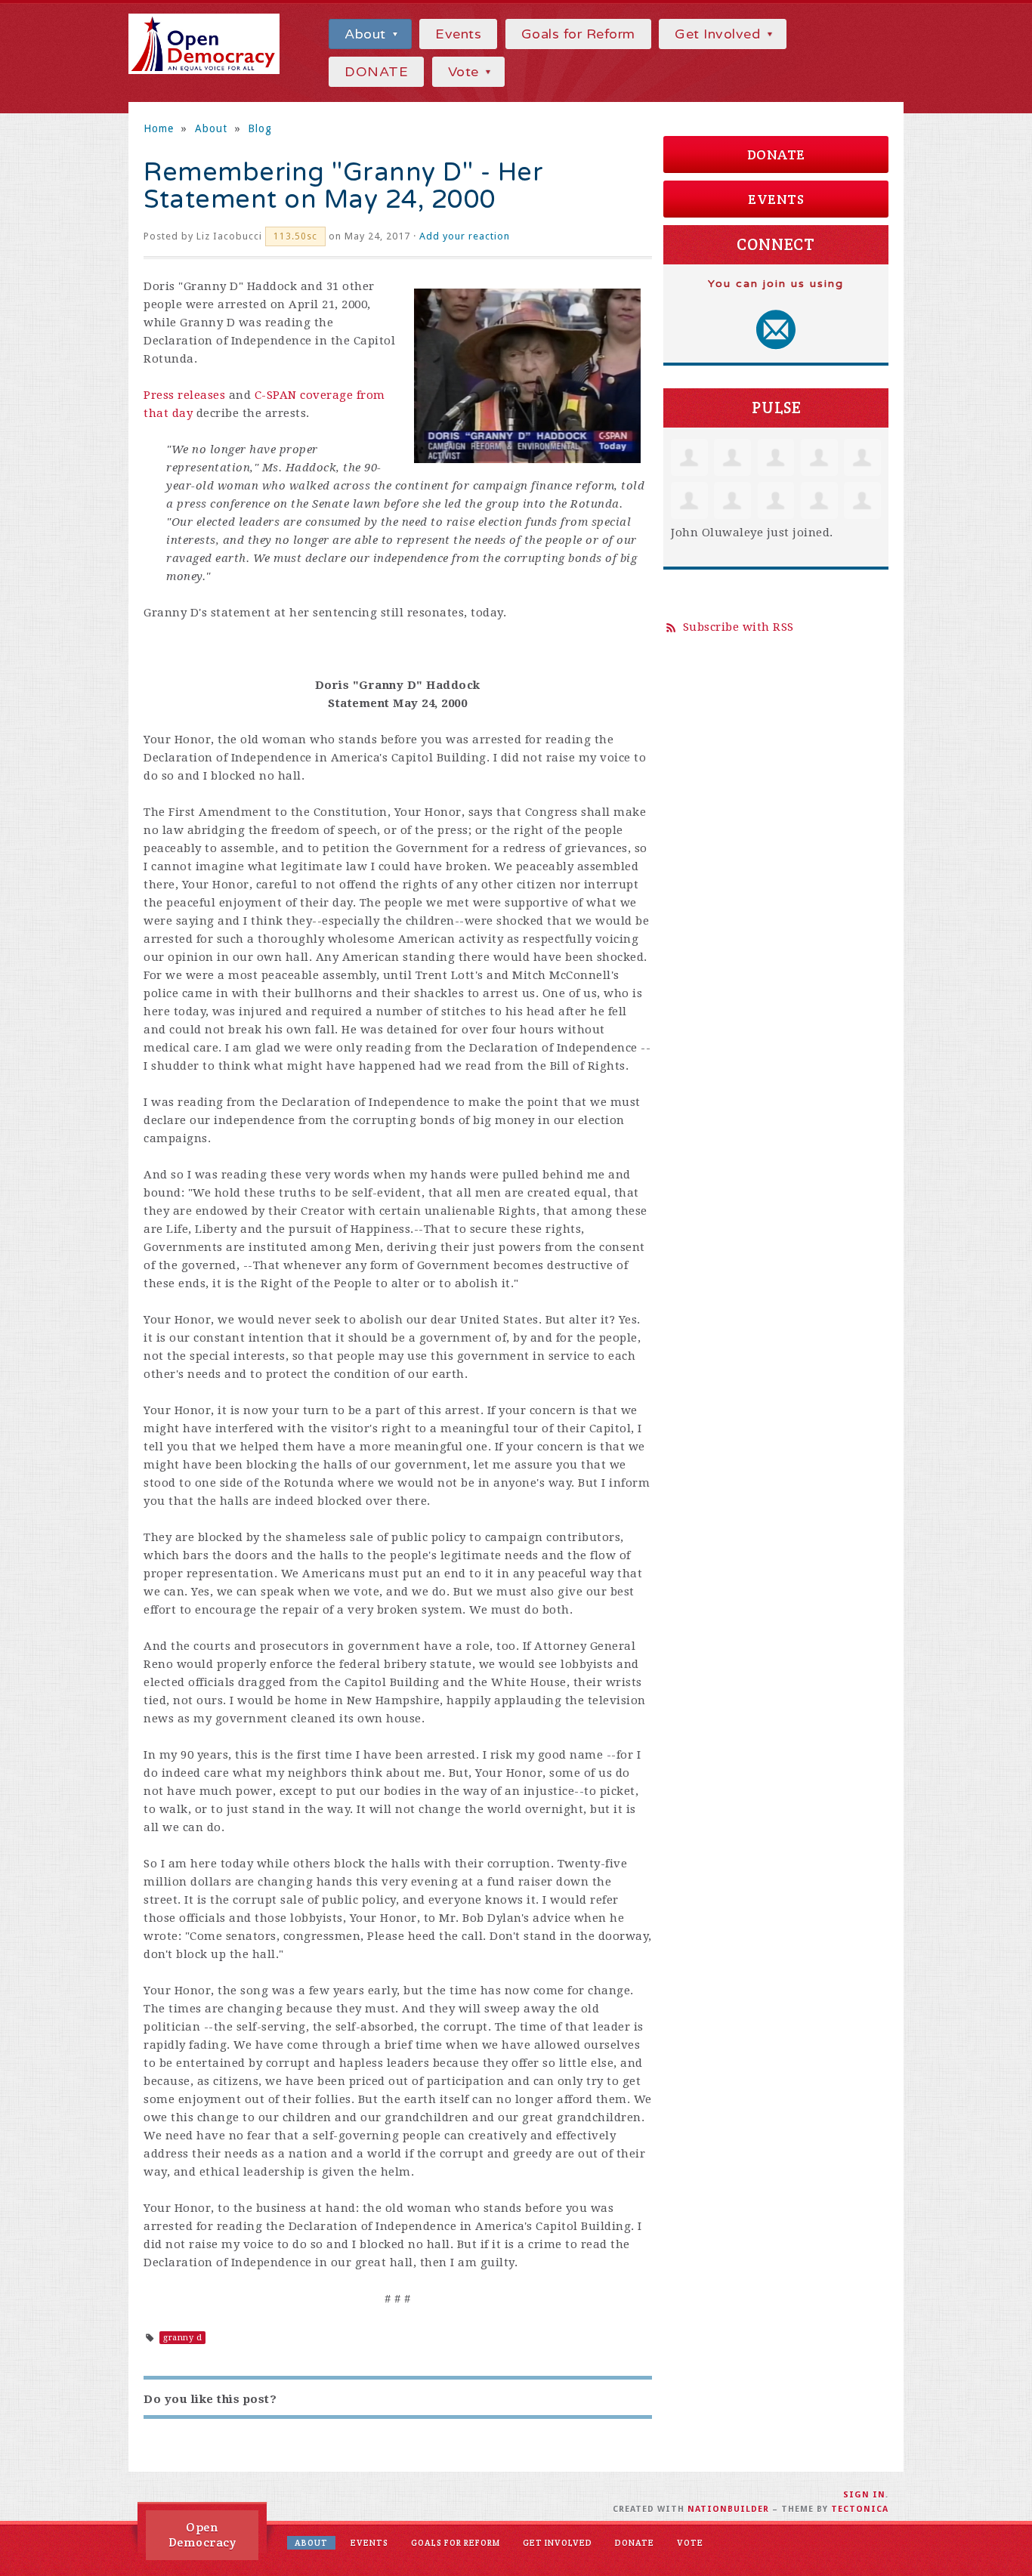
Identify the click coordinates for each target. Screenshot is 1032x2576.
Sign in (864, 2495)
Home (159, 128)
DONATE (376, 72)
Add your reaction (465, 236)
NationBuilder (728, 2509)
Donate (776, 154)
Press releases (184, 395)
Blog (260, 128)
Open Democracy (202, 2535)
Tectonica (860, 2509)
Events (458, 34)
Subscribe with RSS (738, 627)
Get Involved (720, 34)
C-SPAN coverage (304, 395)
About (367, 34)
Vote (466, 72)
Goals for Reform (578, 34)
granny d (182, 2338)
